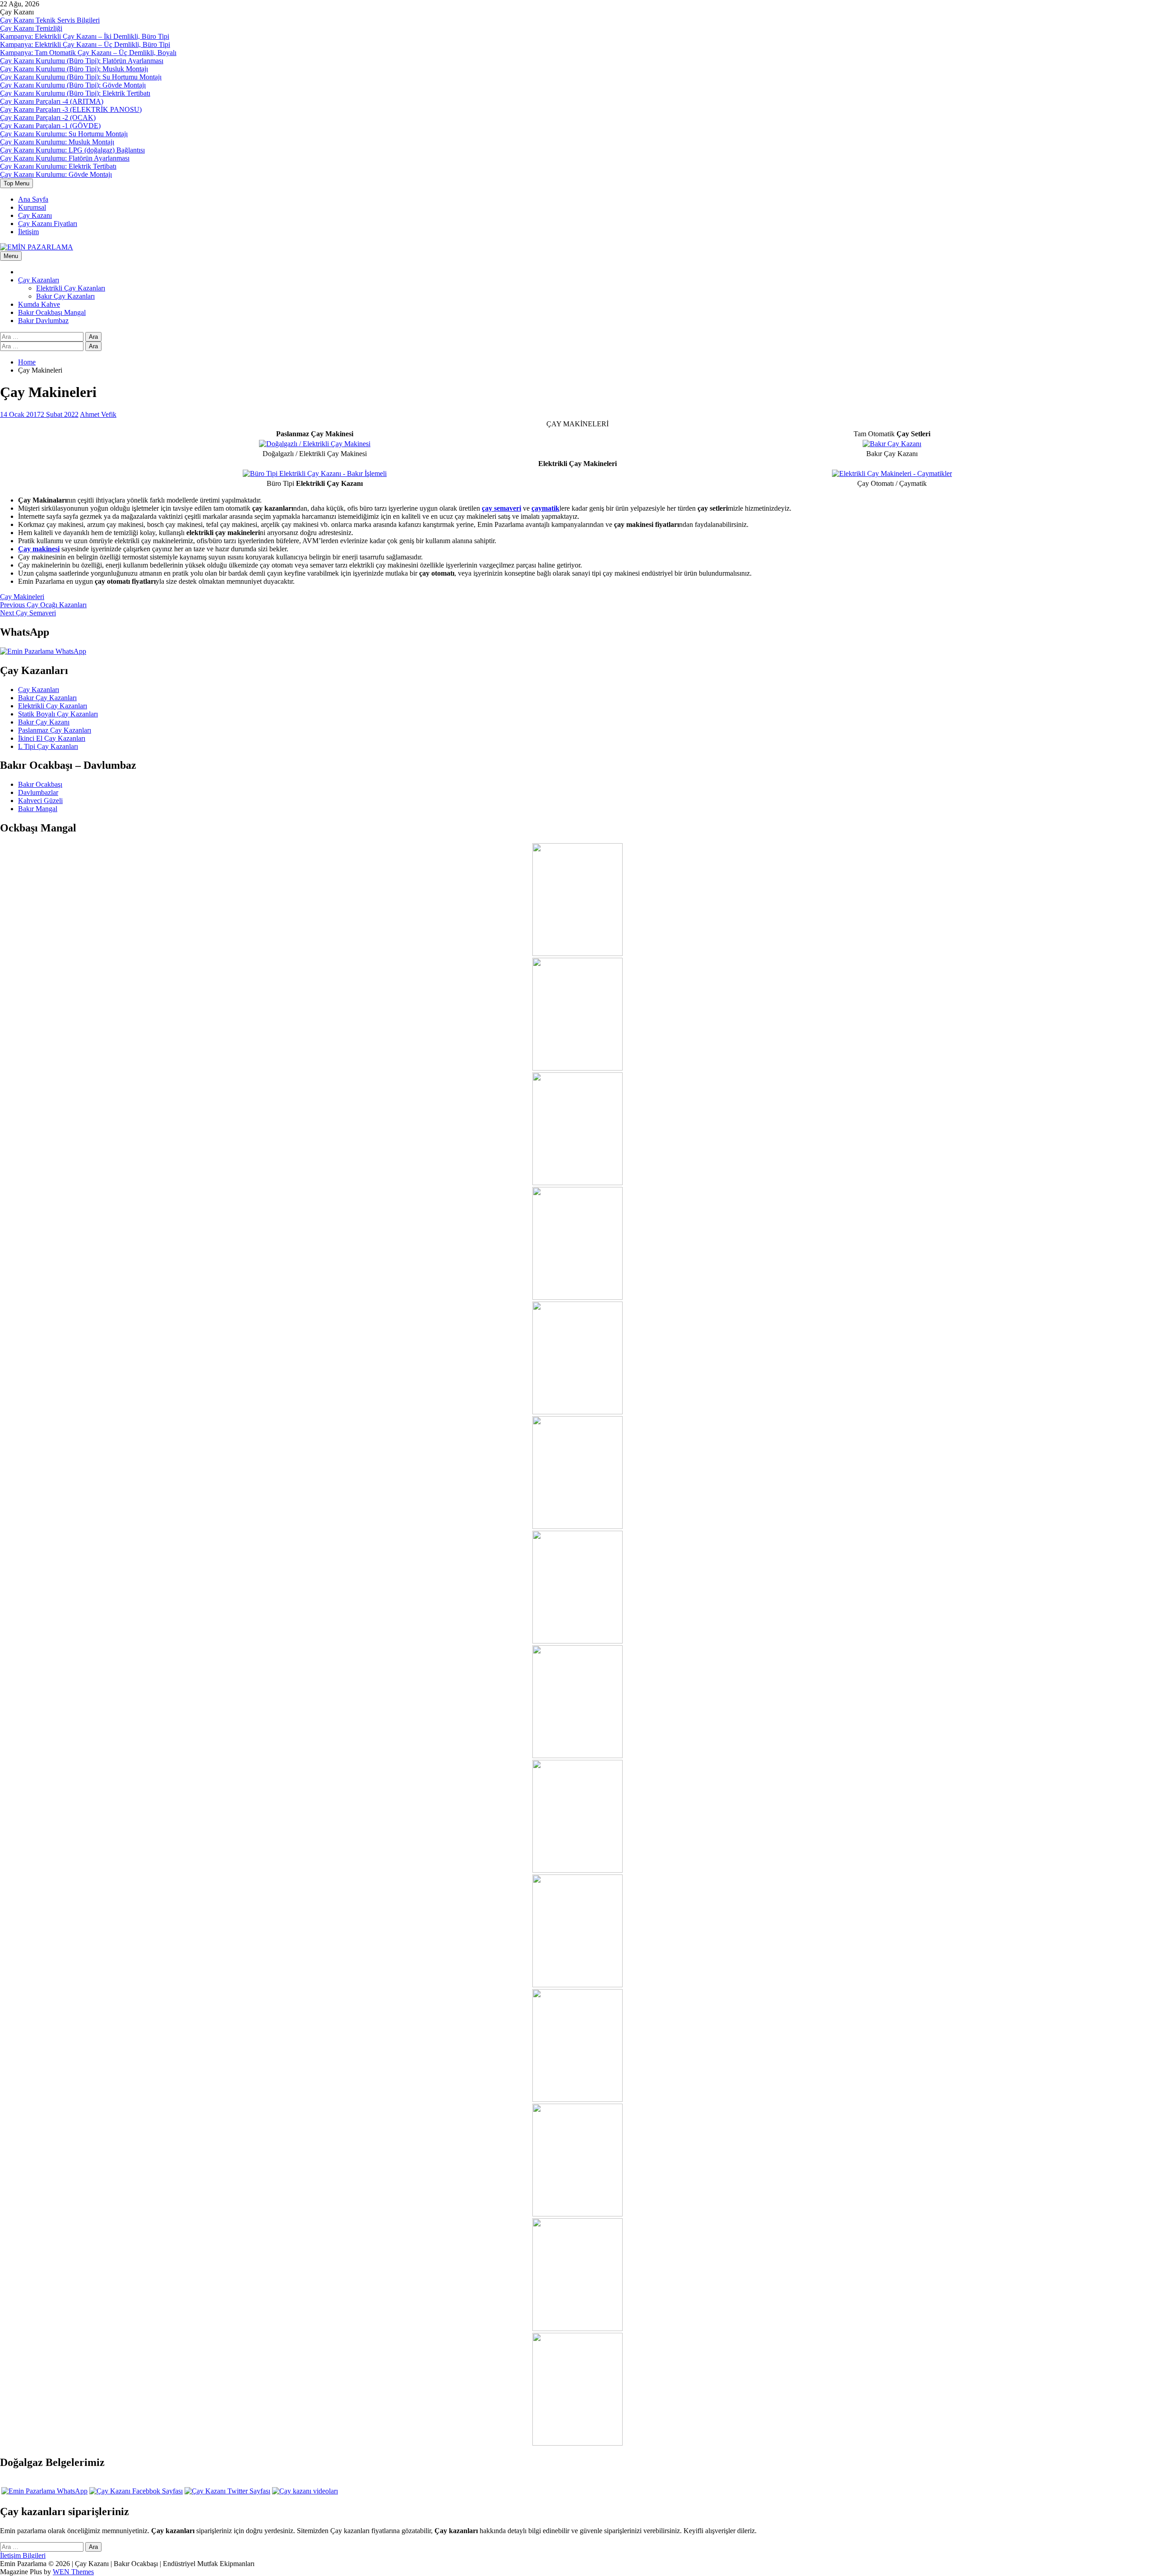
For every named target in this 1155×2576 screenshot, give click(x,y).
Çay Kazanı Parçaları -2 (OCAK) (48, 118)
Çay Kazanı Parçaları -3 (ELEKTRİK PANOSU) (71, 109)
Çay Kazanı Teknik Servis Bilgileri (50, 20)
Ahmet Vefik (98, 414)
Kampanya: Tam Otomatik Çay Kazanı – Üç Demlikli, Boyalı (88, 53)
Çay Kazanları (39, 280)
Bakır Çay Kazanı (44, 722)
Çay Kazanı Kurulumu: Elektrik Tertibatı (58, 166)
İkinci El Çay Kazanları (52, 738)
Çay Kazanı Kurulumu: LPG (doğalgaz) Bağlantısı (72, 150)
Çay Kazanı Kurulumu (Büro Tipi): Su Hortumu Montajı (81, 77)
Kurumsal (32, 207)
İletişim (28, 232)
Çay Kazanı (35, 215)
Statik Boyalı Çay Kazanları (58, 714)
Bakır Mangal (38, 809)
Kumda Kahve (39, 304)
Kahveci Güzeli (40, 801)
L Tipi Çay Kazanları (48, 746)
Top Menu (16, 183)
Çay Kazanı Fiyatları (48, 224)
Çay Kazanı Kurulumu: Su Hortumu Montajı (64, 134)
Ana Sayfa (33, 199)
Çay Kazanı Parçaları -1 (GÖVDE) (50, 126)
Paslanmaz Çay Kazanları (55, 730)
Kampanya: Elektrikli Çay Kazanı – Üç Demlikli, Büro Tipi (85, 44)
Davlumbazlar (38, 792)
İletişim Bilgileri (23, 2555)
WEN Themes (73, 2572)
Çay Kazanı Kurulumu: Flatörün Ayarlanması (65, 158)
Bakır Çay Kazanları (65, 296)
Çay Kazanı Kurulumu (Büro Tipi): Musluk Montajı (74, 69)
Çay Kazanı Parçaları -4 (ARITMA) (52, 101)
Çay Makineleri (22, 597)
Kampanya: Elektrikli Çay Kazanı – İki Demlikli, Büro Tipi (85, 36)
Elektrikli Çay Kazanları (71, 288)
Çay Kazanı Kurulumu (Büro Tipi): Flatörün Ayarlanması (82, 61)
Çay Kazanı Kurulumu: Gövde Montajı (56, 174)
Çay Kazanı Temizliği (31, 28)
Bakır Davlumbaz (43, 321)
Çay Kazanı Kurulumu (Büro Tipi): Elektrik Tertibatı (75, 93)
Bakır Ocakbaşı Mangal (52, 312)
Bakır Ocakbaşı (40, 784)
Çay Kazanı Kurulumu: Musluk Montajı (57, 142)
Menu (11, 256)
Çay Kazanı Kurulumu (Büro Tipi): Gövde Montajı (73, 85)
